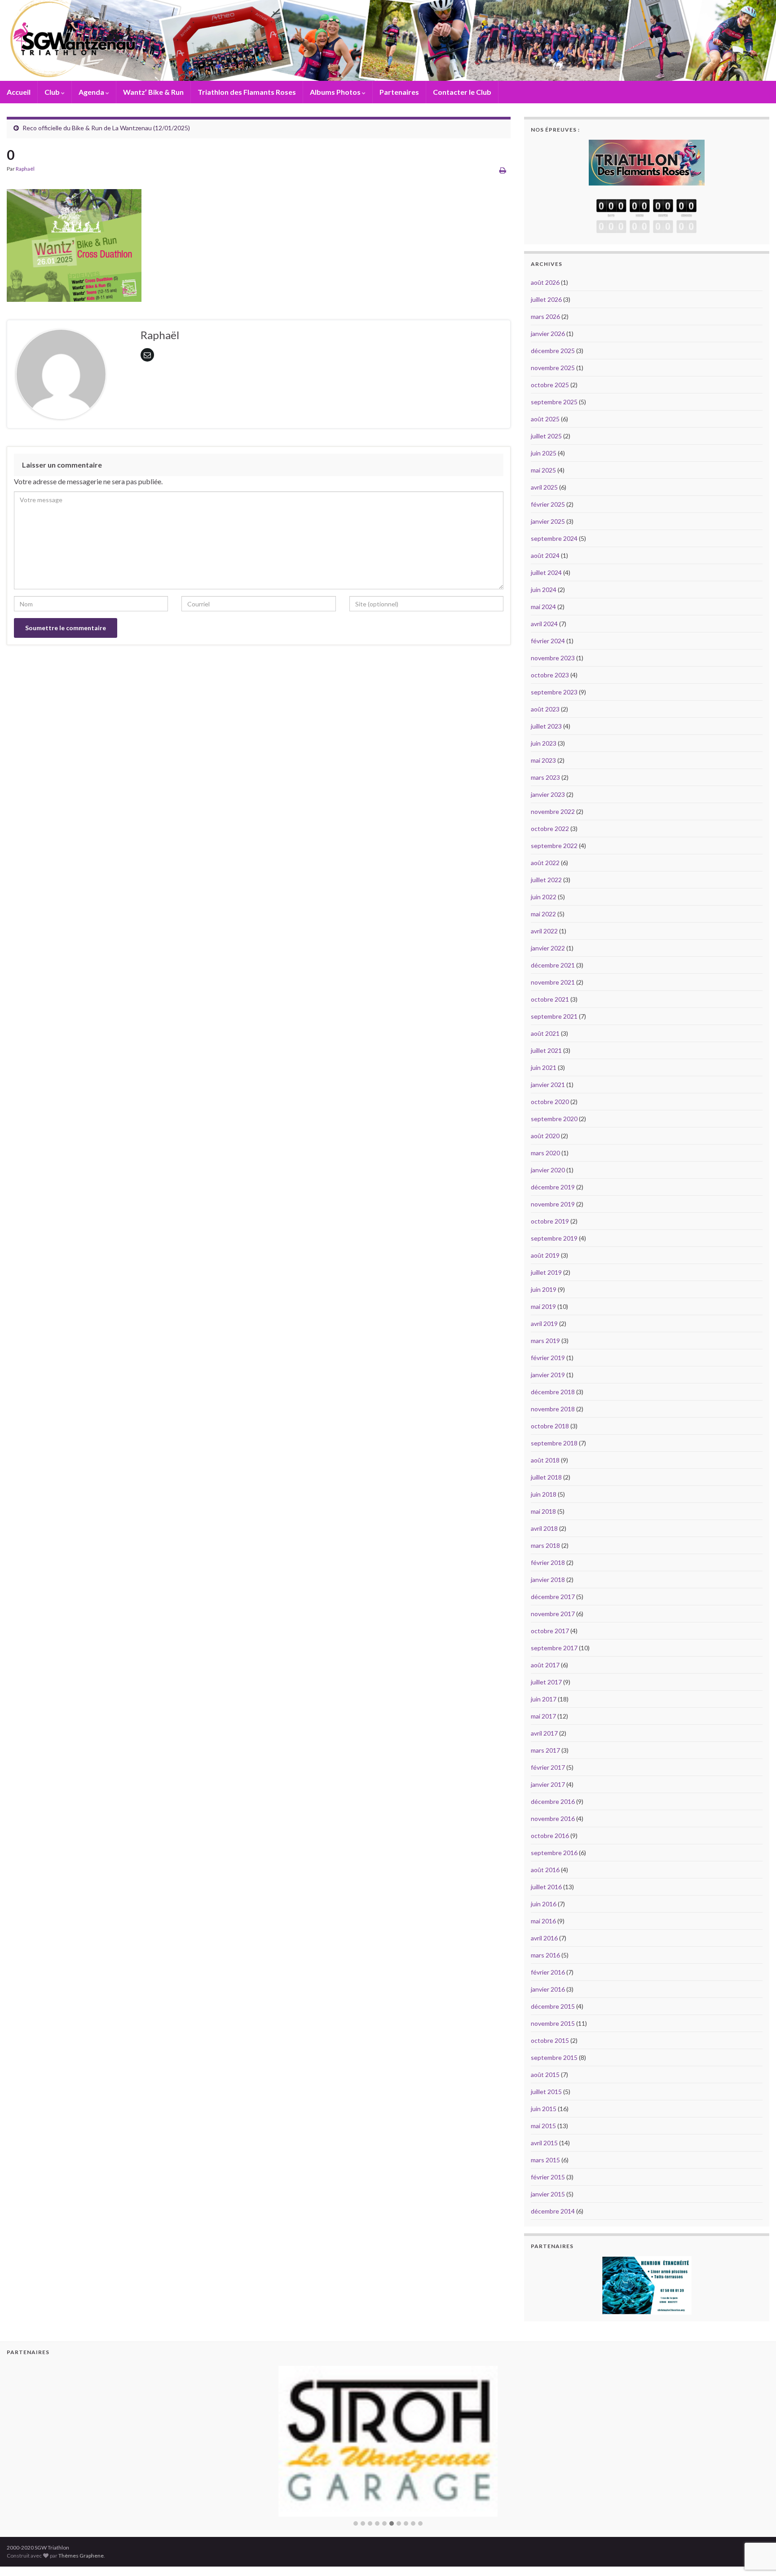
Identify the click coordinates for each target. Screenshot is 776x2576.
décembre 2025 (553, 351)
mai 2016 (543, 1921)
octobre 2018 (550, 1426)
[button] (356, 2506)
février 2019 (548, 1358)
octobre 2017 (550, 1631)
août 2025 (545, 419)
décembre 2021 (553, 965)
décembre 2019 (553, 1187)
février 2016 (548, 1972)
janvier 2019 (548, 1375)
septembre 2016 (554, 1853)
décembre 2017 (553, 1597)
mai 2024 (543, 607)
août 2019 (545, 1255)
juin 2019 (544, 1289)
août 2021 (545, 1033)
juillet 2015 (546, 2092)
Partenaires (399, 92)
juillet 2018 (546, 1477)
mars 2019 (545, 1341)
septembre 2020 (554, 1119)
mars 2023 (545, 777)
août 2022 (545, 863)
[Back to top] (756, 2523)
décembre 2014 (553, 2211)
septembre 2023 (554, 692)
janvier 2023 (548, 794)
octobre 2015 (550, 2040)
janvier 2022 (548, 948)
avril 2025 (544, 487)
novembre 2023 (553, 658)
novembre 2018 (553, 1409)
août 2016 (545, 1870)
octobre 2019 (550, 1221)
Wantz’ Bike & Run (153, 92)
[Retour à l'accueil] (388, 40)
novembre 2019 (553, 1204)
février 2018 (548, 1562)
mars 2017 (545, 1750)
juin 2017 (544, 1699)
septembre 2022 (554, 846)
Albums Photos (336, 92)
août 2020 (545, 1136)
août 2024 (545, 555)
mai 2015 (543, 2126)
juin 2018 (544, 1494)
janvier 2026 (548, 334)
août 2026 (545, 282)
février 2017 (548, 1767)
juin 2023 (544, 743)
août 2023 (545, 709)
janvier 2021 (548, 1085)
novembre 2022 (553, 811)
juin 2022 (544, 897)
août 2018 (545, 1460)
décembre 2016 (553, 1801)
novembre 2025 (553, 368)
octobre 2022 (550, 828)
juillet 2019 (546, 1272)
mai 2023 (543, 760)
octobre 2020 (550, 1102)
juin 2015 (544, 2109)
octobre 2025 (550, 385)
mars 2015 (545, 2160)
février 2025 (548, 504)
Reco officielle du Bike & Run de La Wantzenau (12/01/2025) (106, 128)
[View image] (74, 243)
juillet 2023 (546, 726)
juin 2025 (544, 453)
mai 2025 (543, 470)
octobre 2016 (550, 1836)
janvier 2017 (548, 1784)
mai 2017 (543, 1716)
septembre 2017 (554, 1648)
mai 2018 (543, 1511)
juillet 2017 (546, 1682)
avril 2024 (544, 624)
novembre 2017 (553, 1614)
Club (53, 92)
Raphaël (25, 169)
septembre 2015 (554, 2057)
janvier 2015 (548, 2194)
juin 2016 (544, 1904)
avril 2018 (544, 1528)
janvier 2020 (548, 1170)
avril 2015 (544, 2143)
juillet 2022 (546, 880)
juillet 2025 (546, 436)
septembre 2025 (554, 402)
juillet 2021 (546, 1050)
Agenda (92, 92)
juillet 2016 (546, 1887)
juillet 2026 (546, 299)
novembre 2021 (553, 982)
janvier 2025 (548, 521)
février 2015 (548, 2177)
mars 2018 (545, 1545)
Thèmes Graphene (81, 2538)
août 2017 (545, 1665)
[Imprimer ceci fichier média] (503, 170)
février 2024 (548, 641)
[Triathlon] (647, 160)
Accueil (19, 92)
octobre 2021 (550, 999)
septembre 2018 (554, 1443)
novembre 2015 (553, 2023)
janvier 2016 (548, 1989)
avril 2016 (544, 1938)
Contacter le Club (462, 92)
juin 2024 (544, 590)
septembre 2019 (554, 1238)
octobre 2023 (550, 675)
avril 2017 (544, 1733)
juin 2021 (544, 1067)
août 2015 (545, 2074)
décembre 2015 (553, 2006)
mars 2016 (545, 1955)
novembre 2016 (553, 1818)
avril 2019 (544, 1323)
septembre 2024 (554, 538)
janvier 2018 (548, 1580)
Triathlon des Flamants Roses (247, 92)
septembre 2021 (554, 1016)
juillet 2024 (546, 572)
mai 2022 (543, 914)
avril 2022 (544, 931)
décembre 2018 (553, 1392)
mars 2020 (545, 1153)
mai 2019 (543, 1306)
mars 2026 (545, 316)
